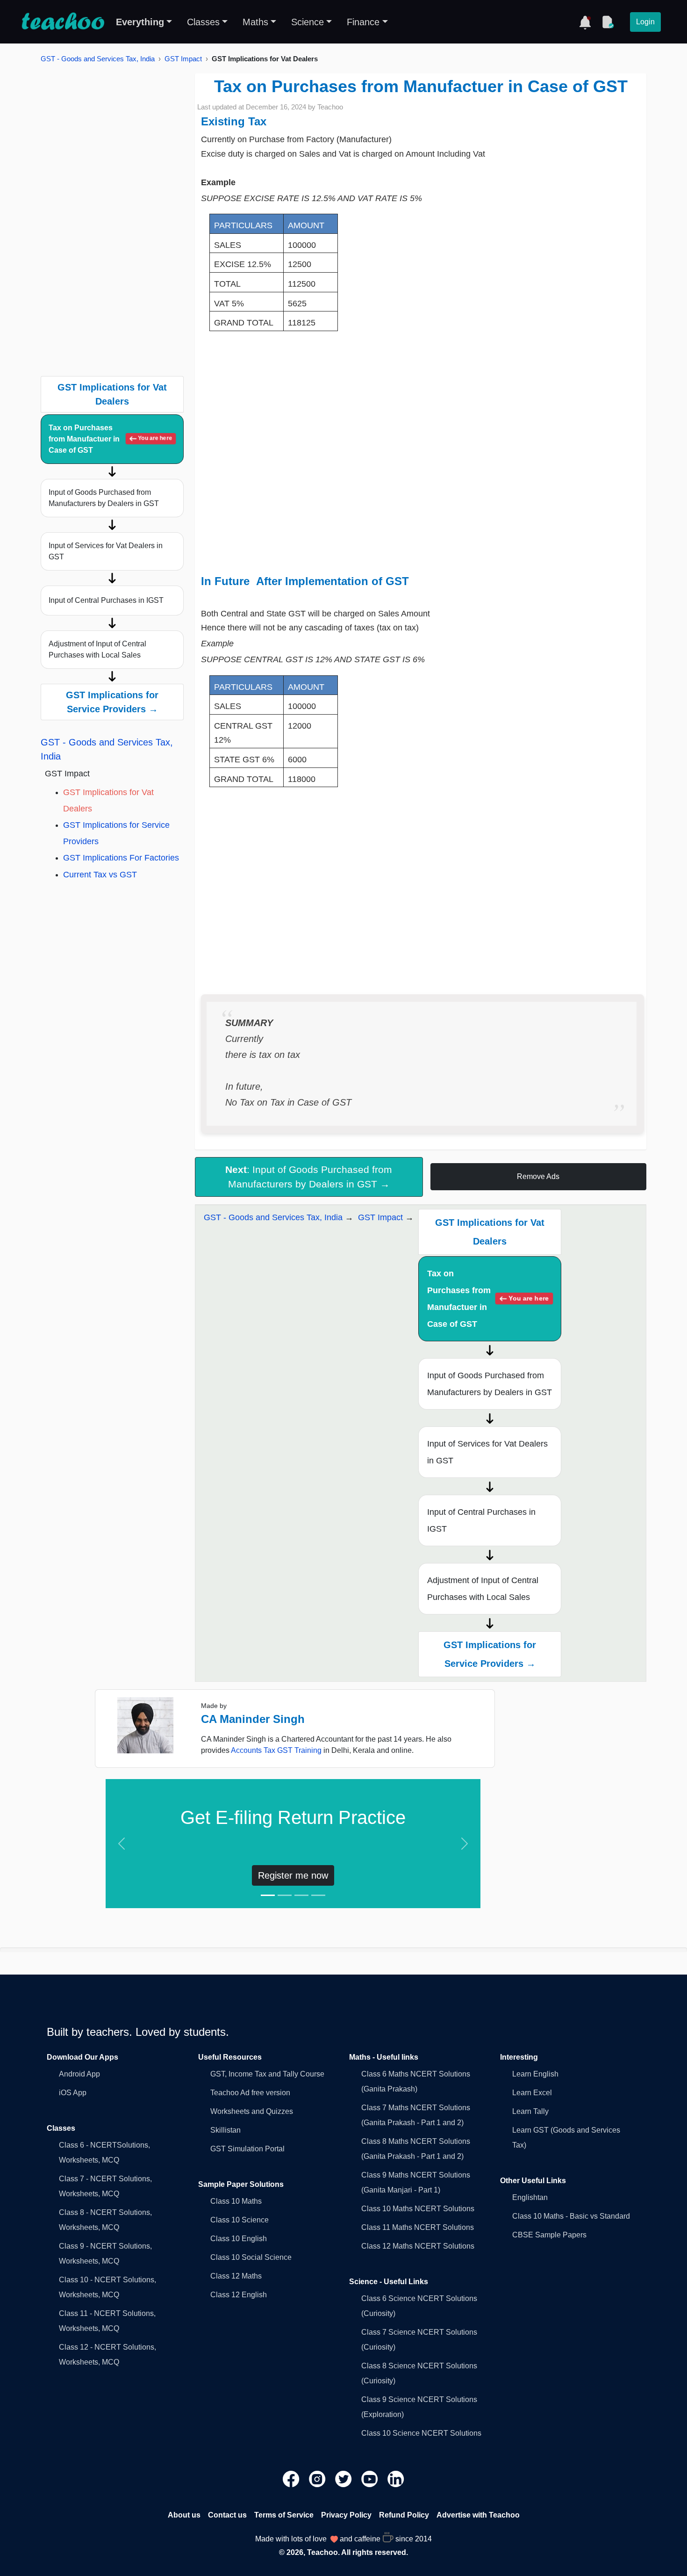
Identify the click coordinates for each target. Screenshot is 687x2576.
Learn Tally (530, 2111)
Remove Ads (538, 1176)
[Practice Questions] (608, 22)
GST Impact (183, 59)
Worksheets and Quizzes (252, 2111)
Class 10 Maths (236, 2201)
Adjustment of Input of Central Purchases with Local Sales (97, 649)
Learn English (535, 2074)
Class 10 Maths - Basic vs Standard (571, 2216)
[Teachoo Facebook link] (292, 2478)
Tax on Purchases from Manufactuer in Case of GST (110, 439)
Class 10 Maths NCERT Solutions (418, 2209)
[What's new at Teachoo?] (585, 22)
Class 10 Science (240, 2220)
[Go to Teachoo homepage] (63, 22)
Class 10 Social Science (251, 2257)
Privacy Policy (346, 2515)
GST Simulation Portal (247, 2149)
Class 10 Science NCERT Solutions (421, 2433)
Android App (79, 2074)
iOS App (73, 2093)
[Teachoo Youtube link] (371, 2478)
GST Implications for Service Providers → (112, 702)
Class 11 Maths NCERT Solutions (418, 2227)
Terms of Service (284, 2515)
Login (645, 22)
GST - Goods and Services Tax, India (98, 59)
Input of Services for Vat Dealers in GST (106, 551)
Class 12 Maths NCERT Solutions (418, 2246)
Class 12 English (239, 2295)
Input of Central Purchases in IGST (106, 600)
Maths (255, 22)
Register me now (293, 1875)
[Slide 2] (285, 1895)
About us (184, 2515)
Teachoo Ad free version (250, 2093)
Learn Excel (532, 2093)
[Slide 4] (318, 1895)
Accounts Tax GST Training (276, 1750)
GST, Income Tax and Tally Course (267, 2074)
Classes (203, 22)
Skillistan (225, 2130)
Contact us (227, 2515)
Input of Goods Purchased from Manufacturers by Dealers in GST (104, 498)
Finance (363, 22)
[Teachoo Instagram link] (318, 2478)
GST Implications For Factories (121, 858)
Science (308, 22)
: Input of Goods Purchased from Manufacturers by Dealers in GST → (309, 1177)
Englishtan (530, 2197)
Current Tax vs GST (100, 875)
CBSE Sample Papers (549, 2235)
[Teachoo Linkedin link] (396, 2478)
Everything (140, 22)
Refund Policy (404, 2515)
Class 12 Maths (236, 2276)
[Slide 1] (268, 1895)
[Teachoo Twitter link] (344, 2478)
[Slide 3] (301, 1895)
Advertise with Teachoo (478, 2515)
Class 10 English (239, 2239)
